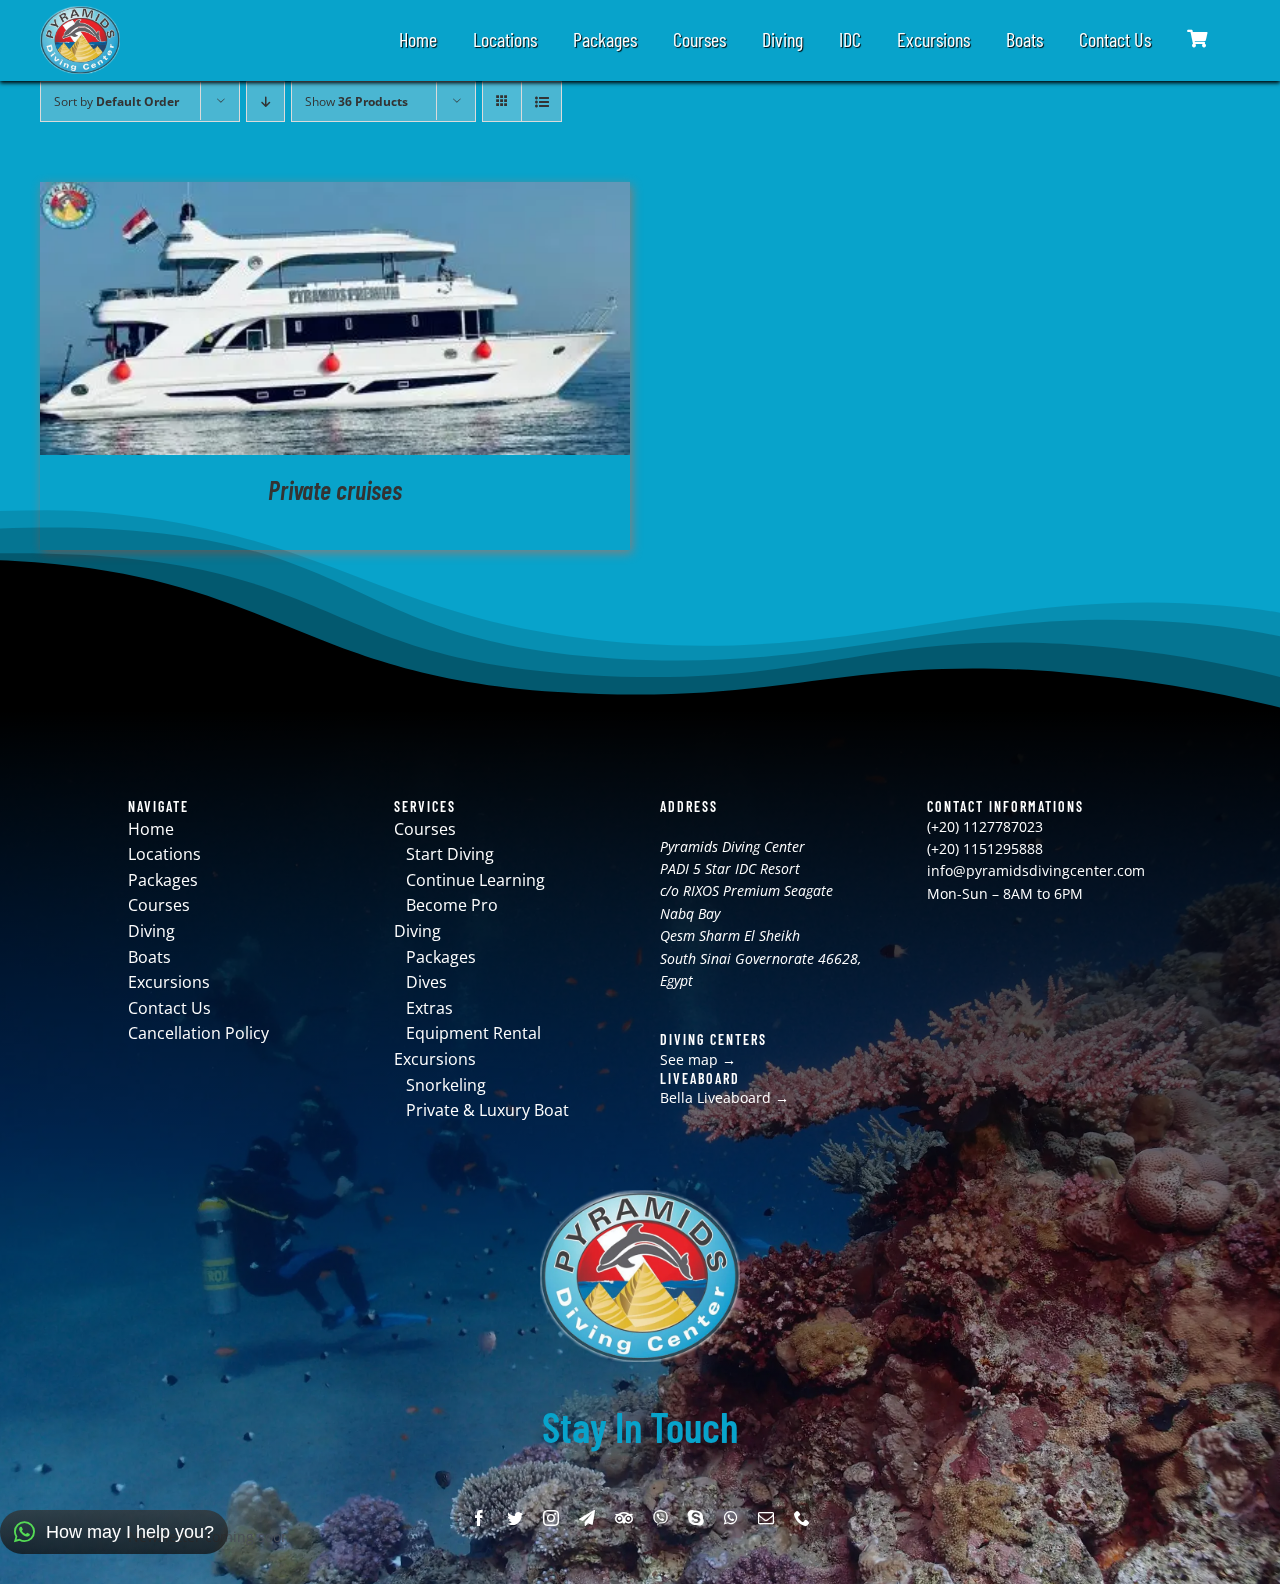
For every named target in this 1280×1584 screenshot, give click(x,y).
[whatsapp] (731, 1518)
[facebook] (479, 1518)
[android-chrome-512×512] (80, 12)
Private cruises (335, 489)
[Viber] (660, 1518)
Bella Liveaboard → (724, 1097)
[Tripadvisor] (624, 1518)
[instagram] (551, 1518)
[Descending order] (265, 101)
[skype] (696, 1518)
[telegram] (587, 1518)
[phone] (802, 1518)
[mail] (766, 1518)
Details (335, 321)
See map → (698, 1059)
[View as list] (541, 101)
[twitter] (515, 1518)
